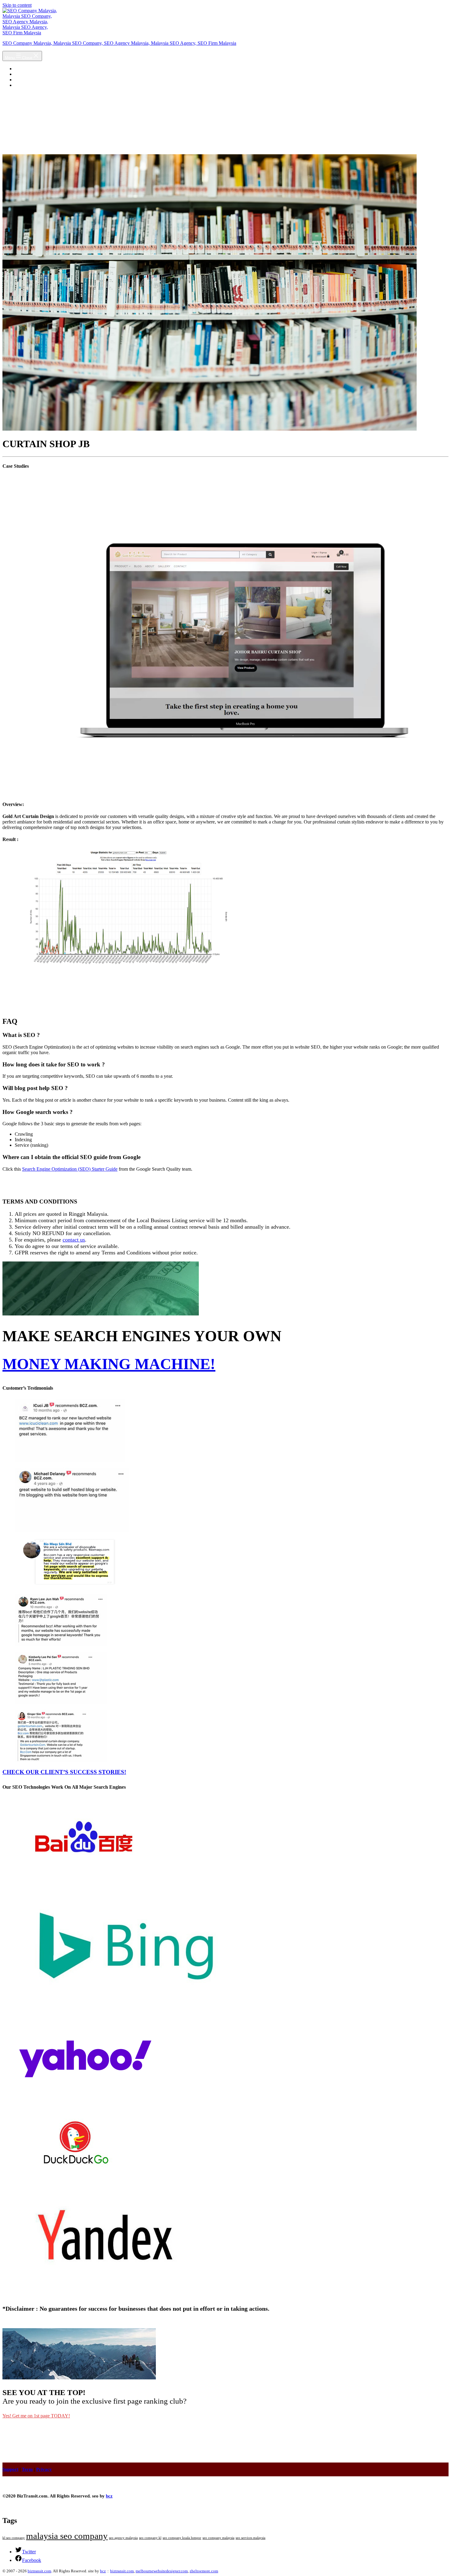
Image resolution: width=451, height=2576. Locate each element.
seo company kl (150, 2538)
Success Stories (30, 74)
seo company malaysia (218, 2538)
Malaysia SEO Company (39, 69)
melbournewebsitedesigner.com (162, 2571)
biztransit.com (39, 2571)
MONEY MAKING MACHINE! (109, 1364)
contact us (74, 1240)
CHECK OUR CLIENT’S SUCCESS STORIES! (64, 1772)
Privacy (44, 2469)
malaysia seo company (67, 2536)
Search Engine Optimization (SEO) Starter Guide (70, 1169)
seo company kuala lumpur (182, 2538)
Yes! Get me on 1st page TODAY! (36, 2416)
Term (27, 2469)
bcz (109, 2496)
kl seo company (14, 2538)
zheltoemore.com (204, 2571)
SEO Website (28, 80)
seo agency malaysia (123, 2538)
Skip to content (17, 5)
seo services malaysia (251, 2538)
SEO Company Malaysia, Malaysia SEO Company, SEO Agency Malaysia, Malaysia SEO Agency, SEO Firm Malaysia (119, 43)
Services (23, 85)
